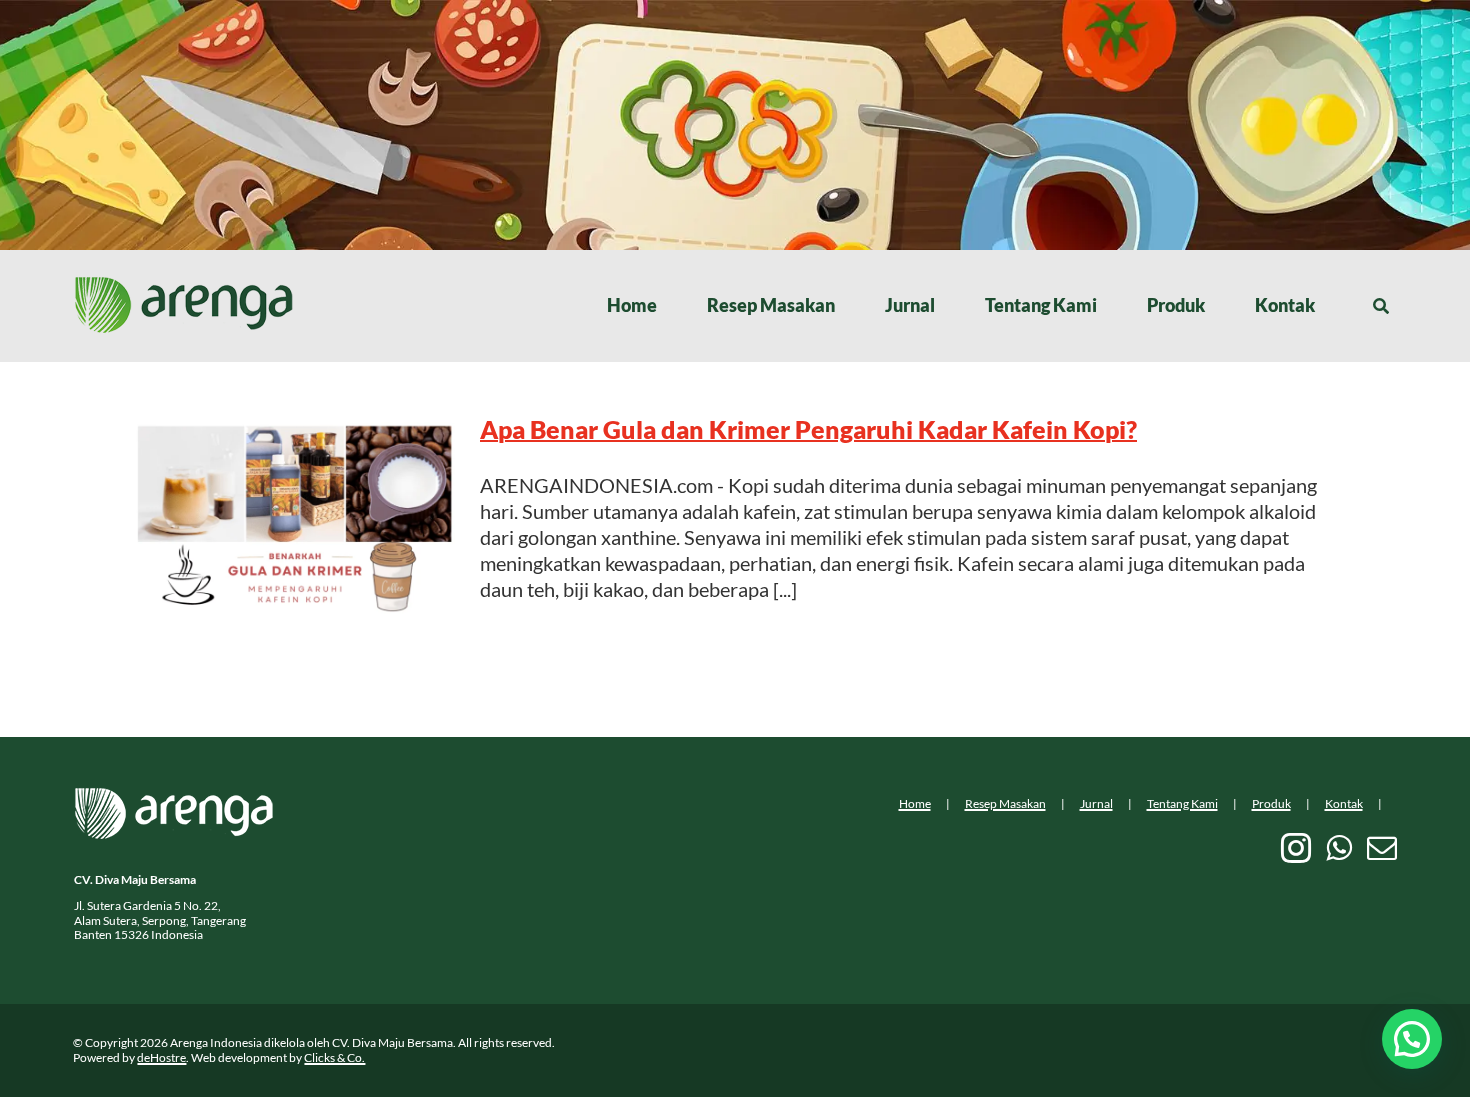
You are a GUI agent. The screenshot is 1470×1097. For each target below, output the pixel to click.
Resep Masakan (1005, 803)
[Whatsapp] (1339, 848)
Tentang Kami (1182, 803)
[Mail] (1382, 848)
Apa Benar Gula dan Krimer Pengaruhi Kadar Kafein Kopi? (808, 429)
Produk (1271, 803)
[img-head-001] (184, 286)
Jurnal (1096, 803)
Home (915, 803)
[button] (1412, 1039)
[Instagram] (1296, 848)
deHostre (161, 1057)
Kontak (1344, 803)
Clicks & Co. (334, 1057)
